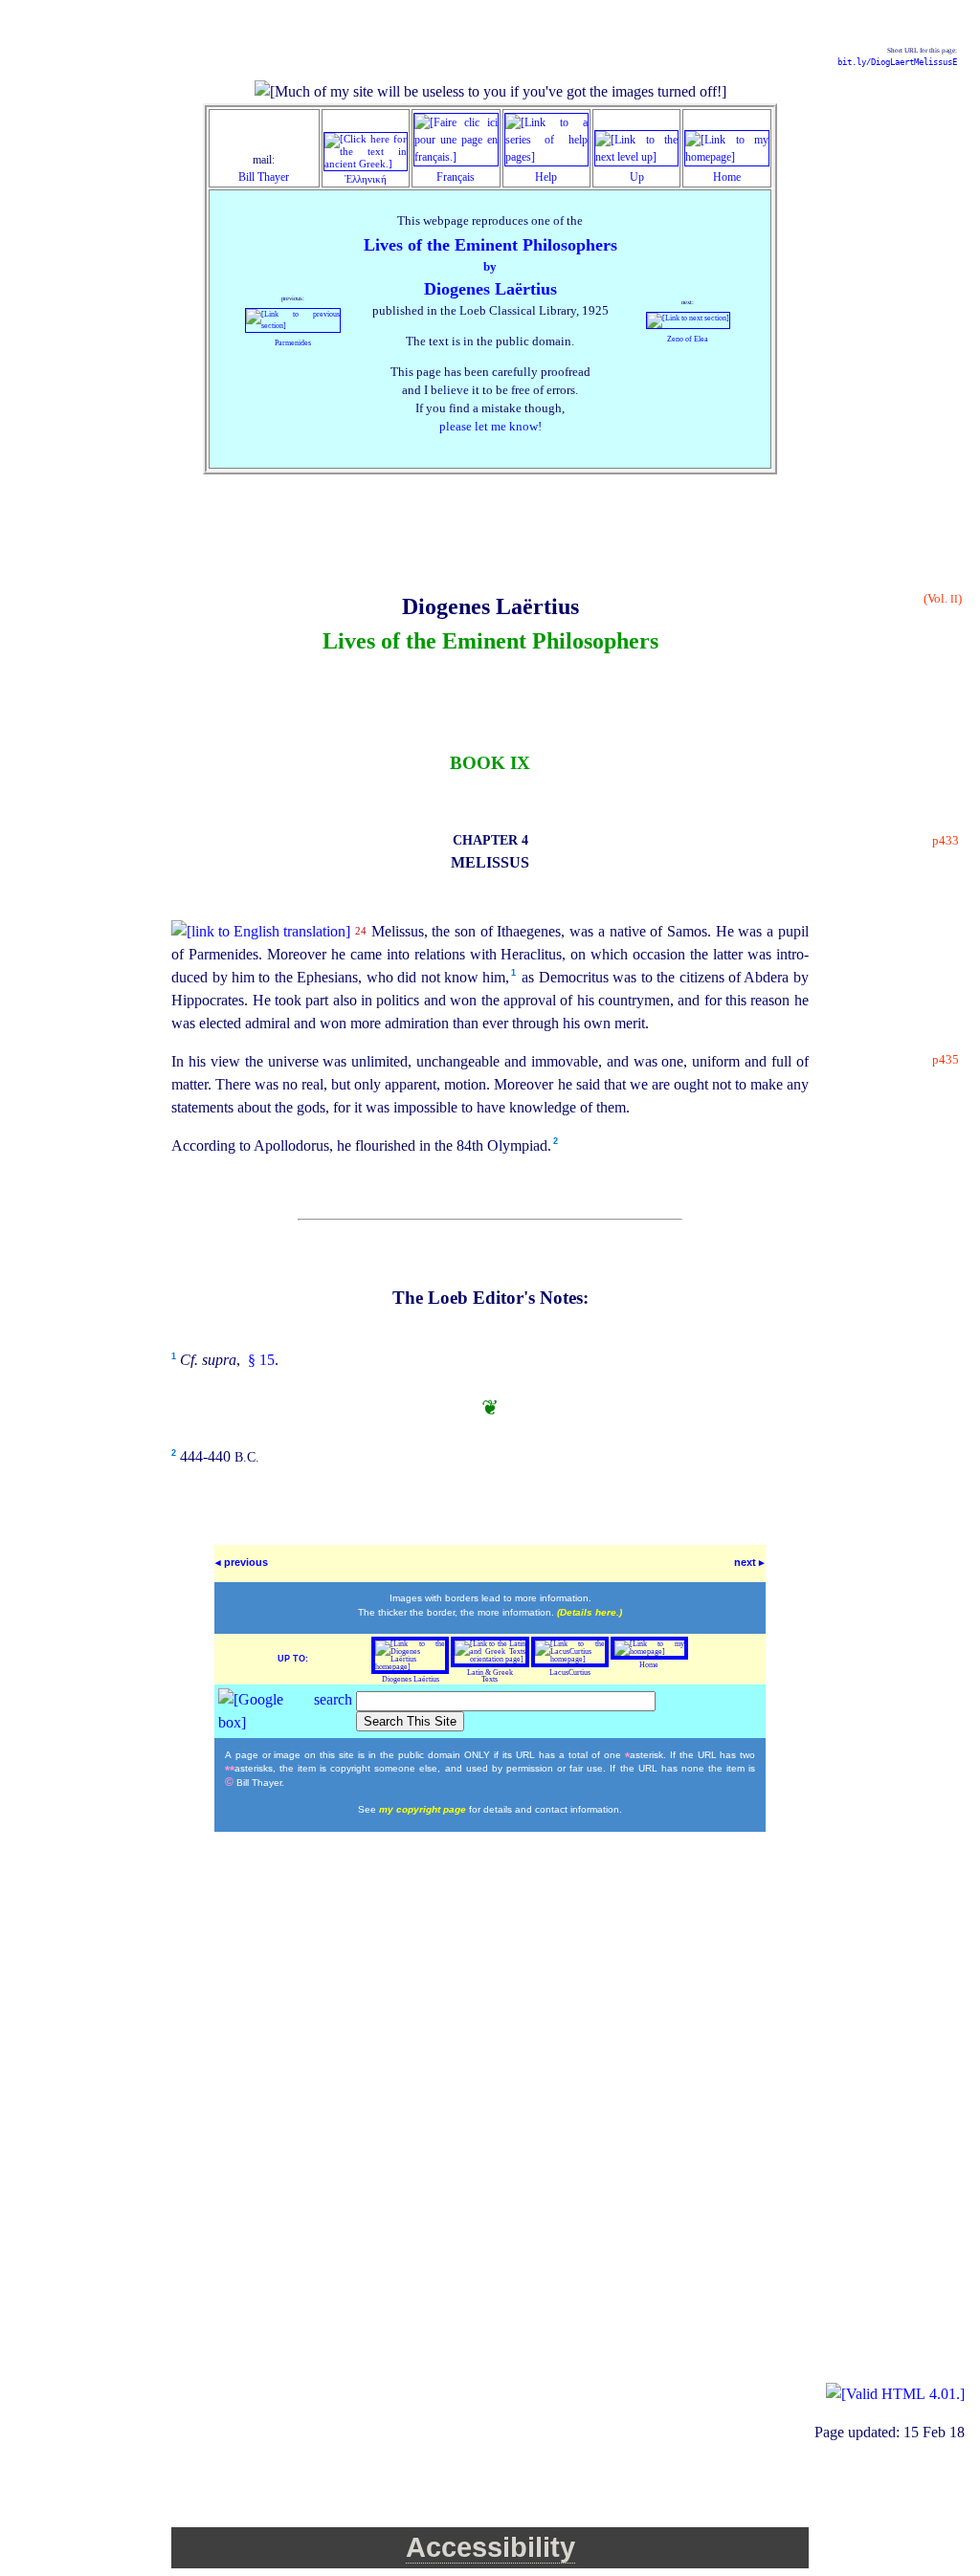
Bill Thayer (264, 177)
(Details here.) (590, 1612)
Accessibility (490, 2547)
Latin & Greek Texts (490, 1676)
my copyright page (424, 1809)
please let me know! (490, 427)
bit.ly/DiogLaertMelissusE (897, 62)
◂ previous (242, 1562)
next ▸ (749, 1562)
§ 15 (259, 1360)
